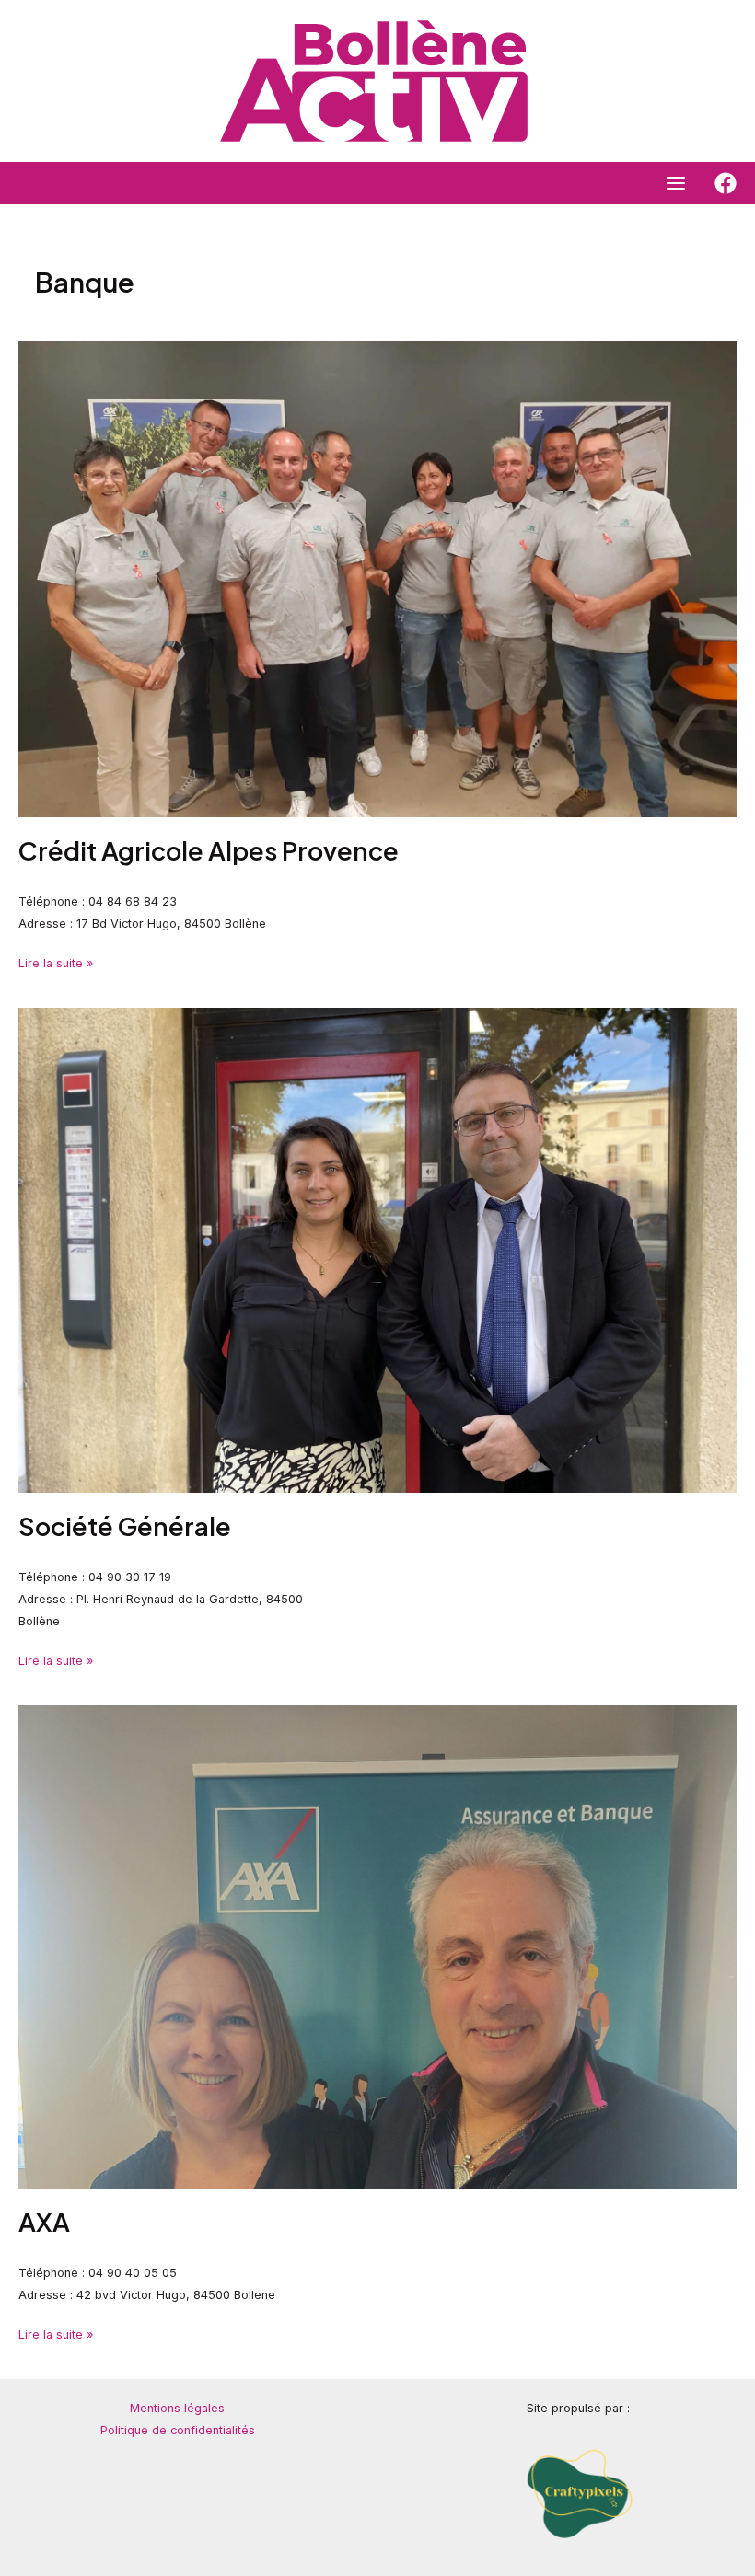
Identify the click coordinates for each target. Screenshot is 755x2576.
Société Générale (125, 1526)
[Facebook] (726, 183)
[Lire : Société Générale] (377, 1249)
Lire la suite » (56, 961)
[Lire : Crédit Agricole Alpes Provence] (377, 578)
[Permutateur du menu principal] (676, 183)
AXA (44, 2222)
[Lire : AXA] (377, 1946)
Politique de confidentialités (178, 2430)
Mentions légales (177, 2408)
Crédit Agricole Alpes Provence (209, 850)
